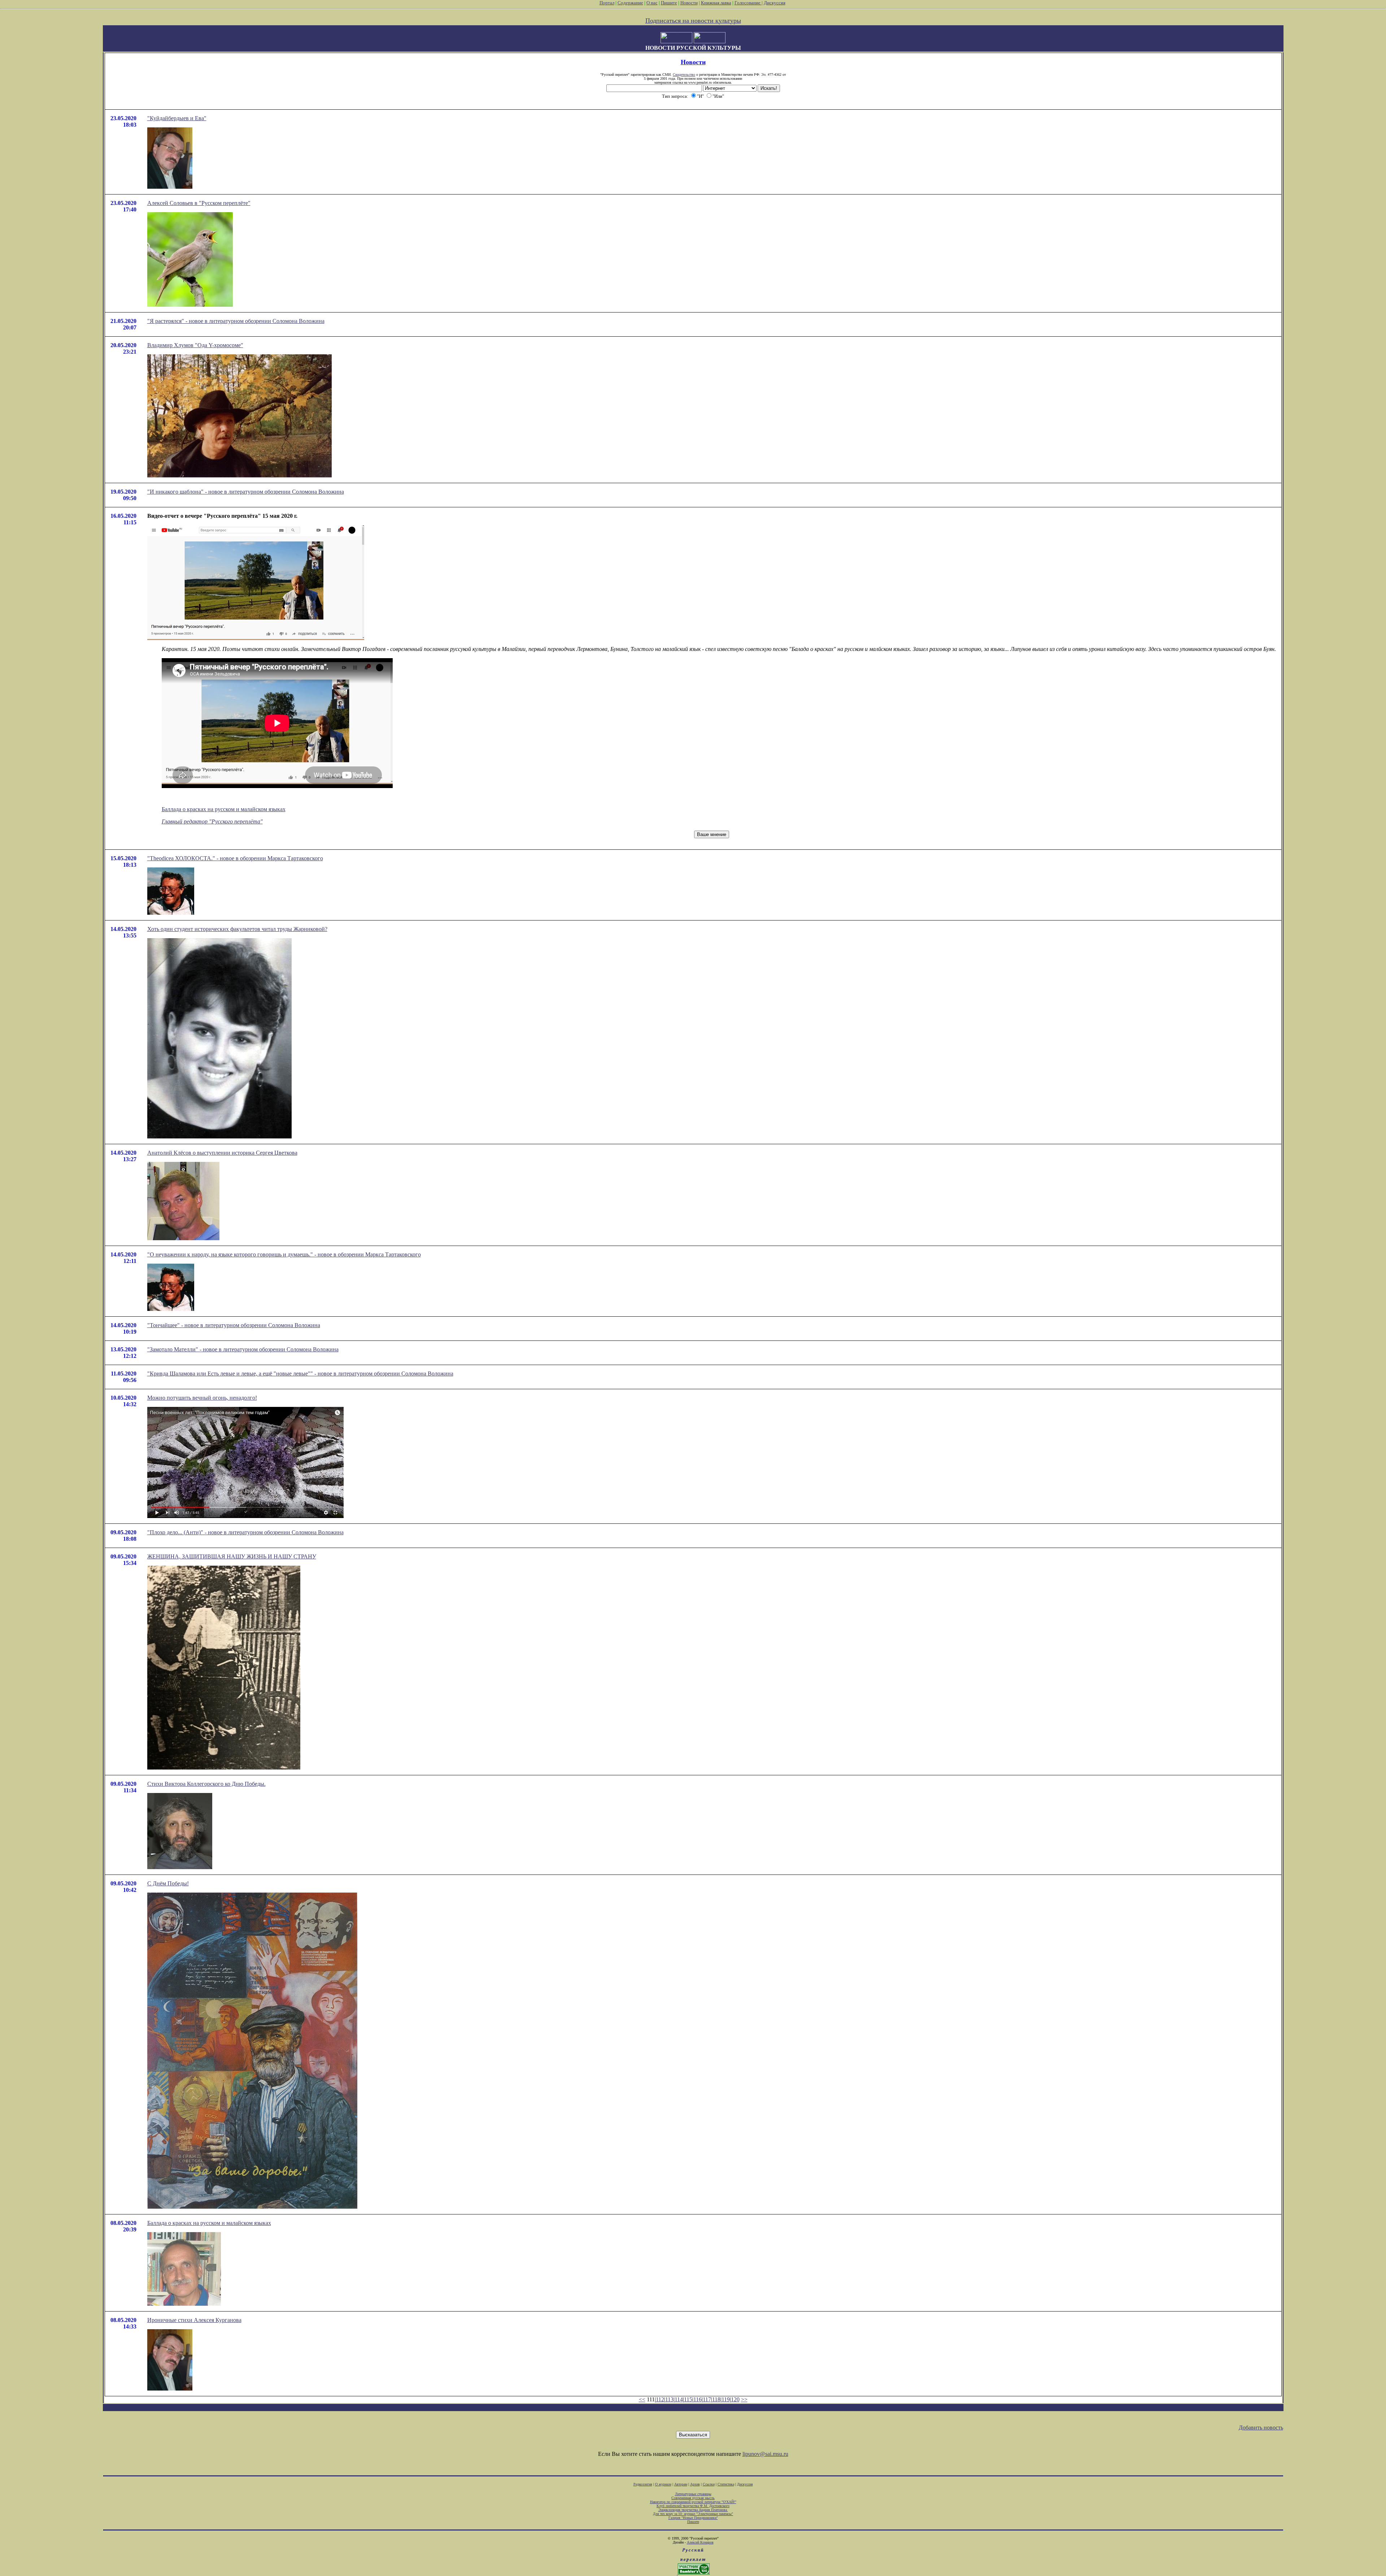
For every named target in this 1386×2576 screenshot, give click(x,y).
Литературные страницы (693, 2494)
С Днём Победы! (168, 1883)
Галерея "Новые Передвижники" (693, 2518)
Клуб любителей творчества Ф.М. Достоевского (693, 2506)
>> (744, 2399)
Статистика (726, 2484)
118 (716, 2399)
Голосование (748, 3)
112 (660, 2399)
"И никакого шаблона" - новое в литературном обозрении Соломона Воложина (246, 492)
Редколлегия (643, 2484)
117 (707, 2399)
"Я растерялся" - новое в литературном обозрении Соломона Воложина (236, 321)
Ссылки (709, 2484)
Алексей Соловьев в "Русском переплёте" (199, 203)
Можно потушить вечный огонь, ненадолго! (202, 1398)
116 (698, 2399)
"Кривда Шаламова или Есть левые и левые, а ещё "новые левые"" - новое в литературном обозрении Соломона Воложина (300, 1374)
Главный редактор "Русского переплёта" (212, 821)
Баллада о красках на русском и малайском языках (224, 809)
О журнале (663, 2484)
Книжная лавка (716, 3)
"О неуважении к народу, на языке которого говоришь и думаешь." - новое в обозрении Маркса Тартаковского (284, 1254)
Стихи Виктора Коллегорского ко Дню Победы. (206, 1784)
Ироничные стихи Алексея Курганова (194, 2320)
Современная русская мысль (693, 2498)
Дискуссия (775, 3)
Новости (689, 3)
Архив (695, 2484)
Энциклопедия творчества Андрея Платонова (693, 2510)
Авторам (681, 2484)
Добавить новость (1261, 2428)
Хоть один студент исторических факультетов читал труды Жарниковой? (237, 929)
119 (726, 2399)
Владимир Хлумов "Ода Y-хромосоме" (195, 345)
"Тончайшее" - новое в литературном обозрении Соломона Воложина (234, 1325)
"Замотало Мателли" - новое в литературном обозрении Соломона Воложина (243, 1349)
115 (688, 2399)
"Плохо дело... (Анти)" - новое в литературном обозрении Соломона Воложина (245, 1532)
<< (642, 2399)
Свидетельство (684, 75)
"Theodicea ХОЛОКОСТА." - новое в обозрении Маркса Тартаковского (235, 858)
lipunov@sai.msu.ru (765, 2454)
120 (735, 2399)
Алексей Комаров (700, 2542)
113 (669, 2399)
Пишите (669, 3)
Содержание (630, 3)
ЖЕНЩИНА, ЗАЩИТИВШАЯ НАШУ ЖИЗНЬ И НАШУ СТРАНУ (232, 1556)
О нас (652, 3)
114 (679, 2399)
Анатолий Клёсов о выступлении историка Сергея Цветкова (222, 1153)
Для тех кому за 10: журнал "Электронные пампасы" (693, 2514)
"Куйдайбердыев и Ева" (177, 118)
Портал (607, 3)
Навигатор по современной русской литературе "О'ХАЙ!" (693, 2502)
